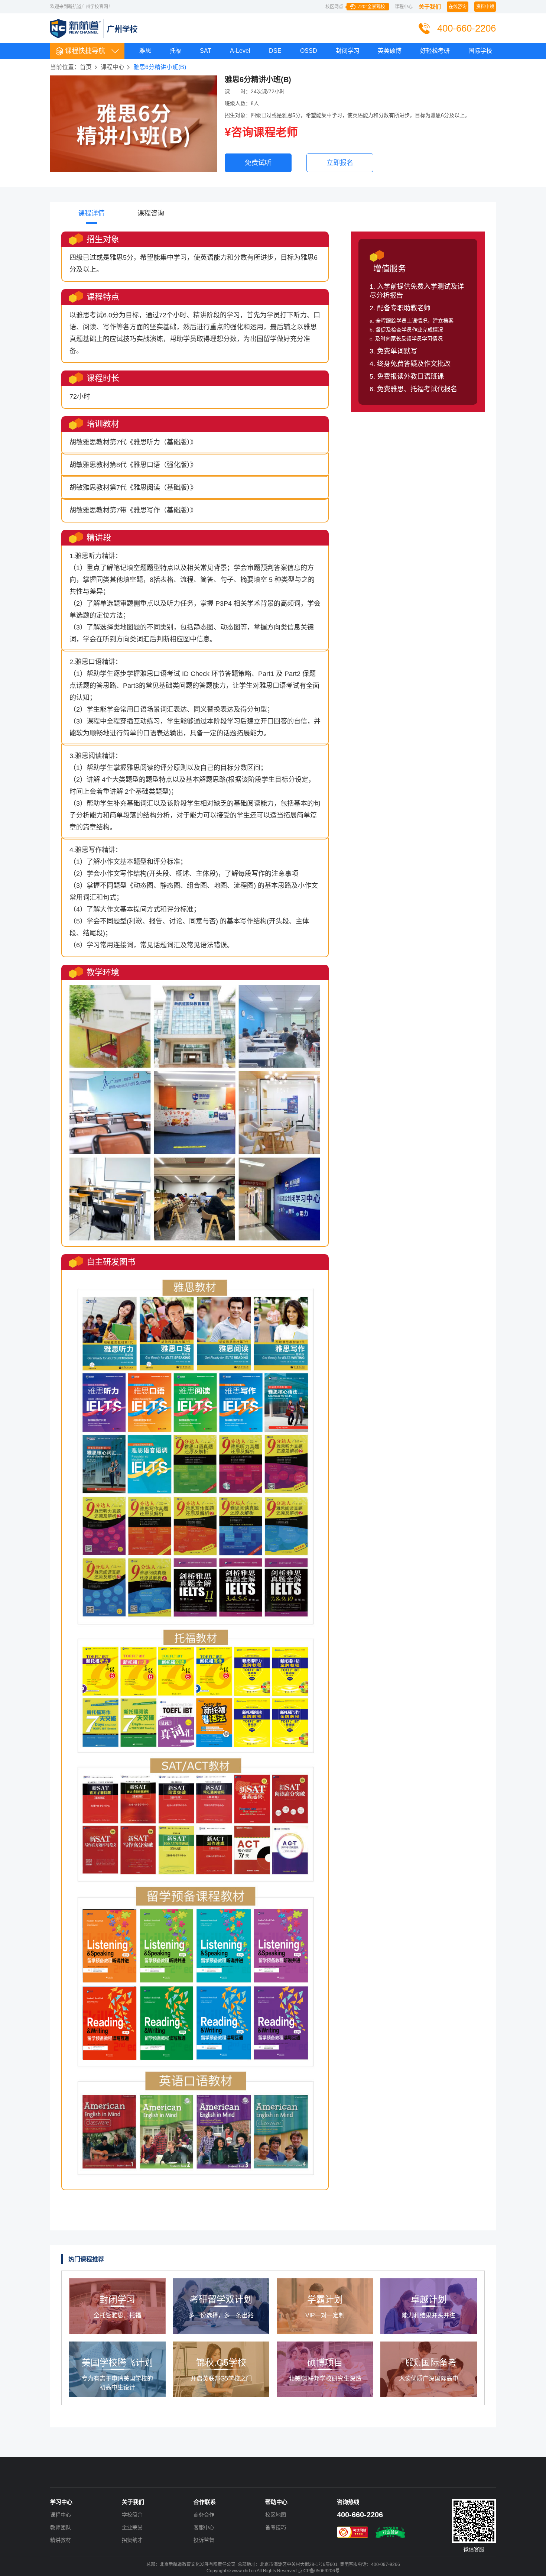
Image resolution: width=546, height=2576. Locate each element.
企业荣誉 (132, 2527)
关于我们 (430, 7)
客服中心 (204, 2527)
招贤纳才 (132, 2540)
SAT (206, 51)
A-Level (240, 51)
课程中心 (404, 7)
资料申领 (485, 7)
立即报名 (340, 163)
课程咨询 (151, 213)
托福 (176, 51)
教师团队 (61, 2527)
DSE (275, 51)
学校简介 (132, 2515)
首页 (86, 67)
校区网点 (355, 7)
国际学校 (480, 51)
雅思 (145, 51)
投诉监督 (204, 2540)
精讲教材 (61, 2540)
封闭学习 (348, 51)
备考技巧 (276, 2527)
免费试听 (258, 163)
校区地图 (276, 2515)
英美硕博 (390, 51)
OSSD (309, 51)
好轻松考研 (435, 51)
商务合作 (204, 2515)
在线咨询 (458, 7)
